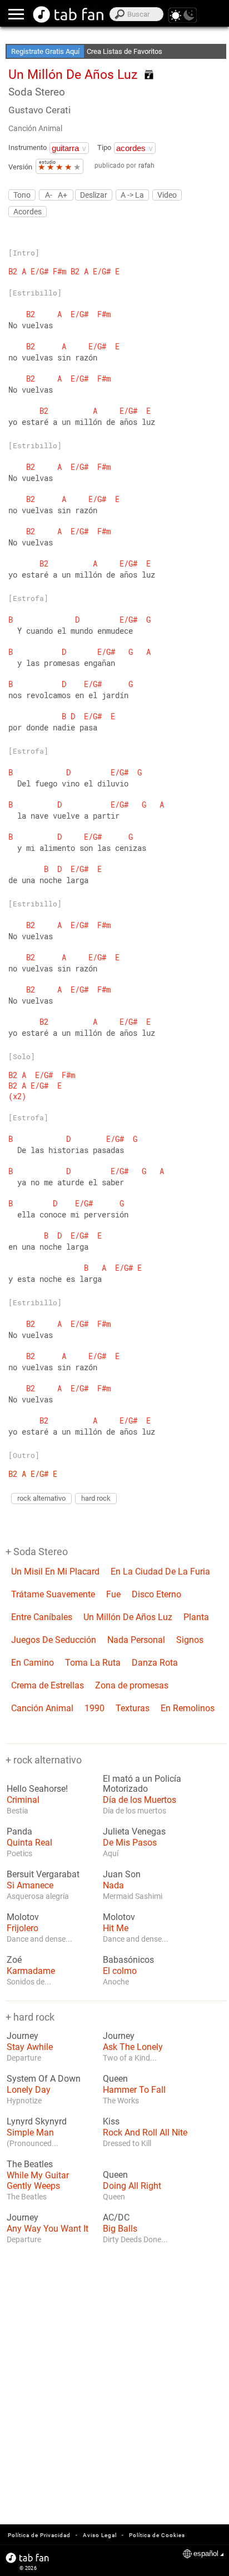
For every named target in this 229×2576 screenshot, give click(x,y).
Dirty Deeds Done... (135, 2239)
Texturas (133, 1708)
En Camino (33, 1663)
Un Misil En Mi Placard (55, 1572)
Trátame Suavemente (53, 1594)
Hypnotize (24, 2101)
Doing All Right (132, 2186)
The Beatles (30, 2164)
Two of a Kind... (130, 2058)
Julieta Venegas (134, 1832)
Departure (24, 2058)
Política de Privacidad (39, 2535)
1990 (94, 1708)
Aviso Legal (100, 2535)
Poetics (19, 1853)
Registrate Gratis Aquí (45, 51)
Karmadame (31, 1971)
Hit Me (116, 1928)
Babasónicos (128, 1960)
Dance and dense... (39, 1939)
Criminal (23, 1800)
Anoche (116, 1982)
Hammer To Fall (134, 2090)
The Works (121, 2101)
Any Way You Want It (48, 2229)
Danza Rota (155, 1663)
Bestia (18, 1811)
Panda (19, 1832)
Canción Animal (35, 128)
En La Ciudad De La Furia (160, 1572)
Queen (115, 2079)
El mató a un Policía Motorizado (142, 1784)
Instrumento (28, 147)
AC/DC (116, 2218)
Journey (23, 2036)
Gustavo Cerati (39, 110)
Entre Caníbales (42, 1617)
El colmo (120, 1971)
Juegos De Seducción (54, 1640)
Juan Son (122, 1875)
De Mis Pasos (130, 1843)
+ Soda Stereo (37, 1552)
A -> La (132, 195)
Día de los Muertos (140, 1800)
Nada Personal (136, 1640)
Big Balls (120, 2229)
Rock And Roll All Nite (145, 2133)
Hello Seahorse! (37, 1789)
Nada (113, 1885)
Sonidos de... (29, 1982)
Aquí (111, 1853)
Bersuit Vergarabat (43, 1875)
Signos (190, 1640)
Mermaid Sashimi (133, 1896)
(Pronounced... (33, 2143)
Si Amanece (30, 1885)
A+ (63, 195)
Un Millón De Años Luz (128, 1617)
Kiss (111, 2122)
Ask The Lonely (133, 2047)
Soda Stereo (37, 92)
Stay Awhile (30, 2047)
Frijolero (23, 1928)
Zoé (14, 1960)
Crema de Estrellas (48, 1685)
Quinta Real (29, 1843)
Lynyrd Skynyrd (37, 2122)
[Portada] (69, 14)
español (206, 2554)
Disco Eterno (156, 1594)
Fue (113, 1594)
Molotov (23, 1917)
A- (49, 195)
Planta (196, 1617)
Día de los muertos (135, 1811)
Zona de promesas (132, 1685)
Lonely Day (29, 2090)
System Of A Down (44, 2079)
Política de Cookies (157, 2535)
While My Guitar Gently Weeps (38, 2181)
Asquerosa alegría (38, 1896)
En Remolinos (188, 1708)
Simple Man (30, 2133)
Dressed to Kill (127, 2143)
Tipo (104, 147)
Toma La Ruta (93, 1663)
